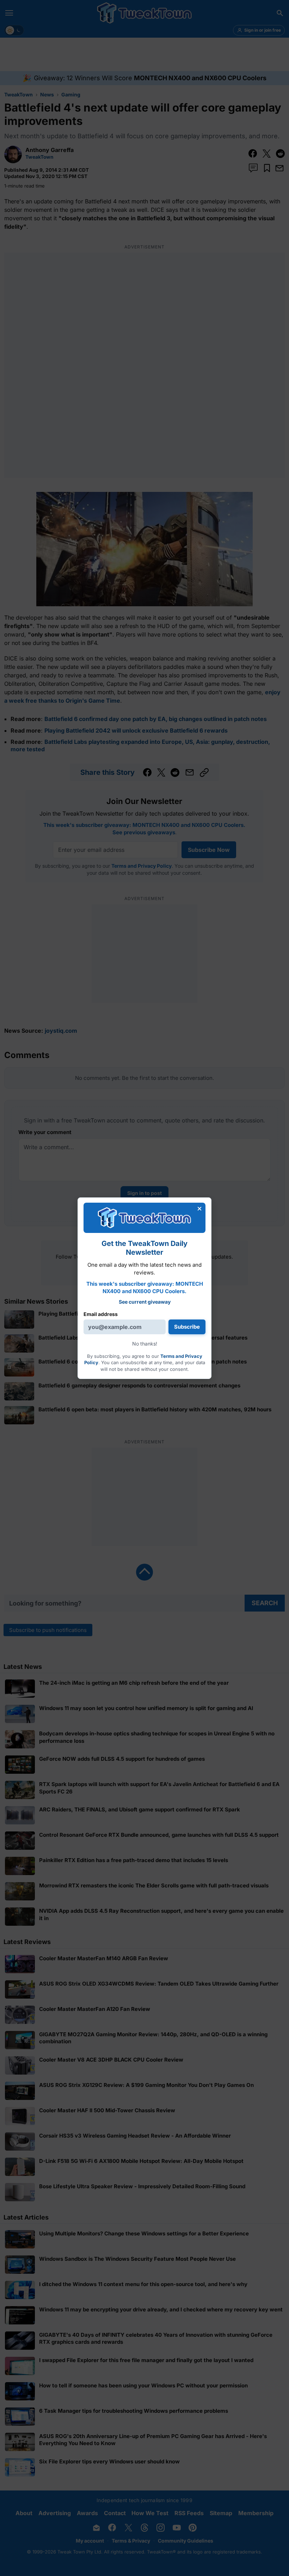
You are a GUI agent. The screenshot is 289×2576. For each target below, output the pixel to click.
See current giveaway (145, 1302)
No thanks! (145, 1344)
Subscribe (187, 1327)
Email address (101, 1314)
